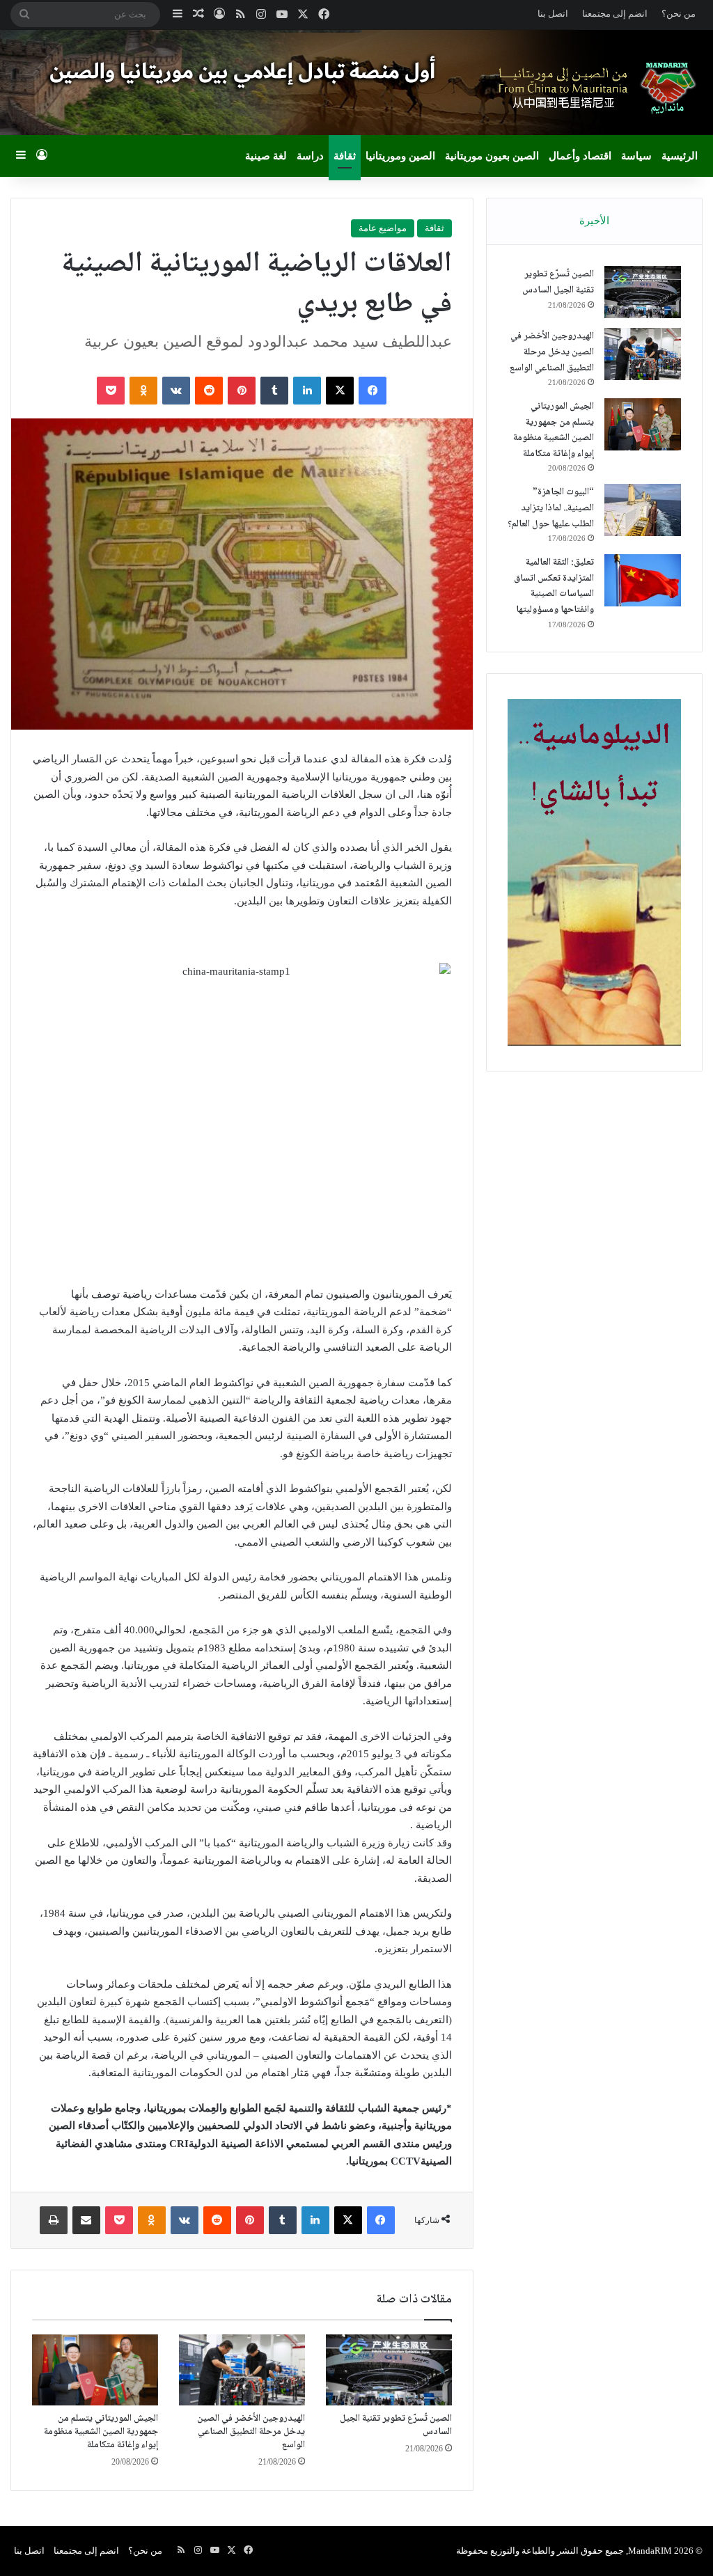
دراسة (310, 156)
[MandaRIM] (594, 88)
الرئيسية (680, 156)
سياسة (636, 156)
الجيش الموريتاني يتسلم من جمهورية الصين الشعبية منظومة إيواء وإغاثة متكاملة (101, 2432)
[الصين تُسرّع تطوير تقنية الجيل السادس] (389, 2370)
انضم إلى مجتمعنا (615, 14)
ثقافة (345, 156)
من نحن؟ (679, 14)
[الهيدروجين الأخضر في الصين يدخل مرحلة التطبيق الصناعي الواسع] (242, 2370)
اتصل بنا (553, 14)
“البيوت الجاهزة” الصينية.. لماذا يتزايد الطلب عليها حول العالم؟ (551, 508)
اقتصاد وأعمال (580, 156)
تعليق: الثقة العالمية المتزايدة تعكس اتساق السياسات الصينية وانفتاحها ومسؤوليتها (554, 586)
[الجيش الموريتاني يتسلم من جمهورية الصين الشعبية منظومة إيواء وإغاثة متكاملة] (95, 2370)
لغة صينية (266, 156)
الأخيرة (594, 221)
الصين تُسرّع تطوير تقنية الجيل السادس (396, 2425)
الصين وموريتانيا (400, 156)
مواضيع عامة (383, 228)
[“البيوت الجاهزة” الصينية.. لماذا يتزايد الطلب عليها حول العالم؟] (643, 510)
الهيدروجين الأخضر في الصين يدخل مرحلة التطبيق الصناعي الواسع (251, 2432)
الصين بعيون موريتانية (492, 156)
